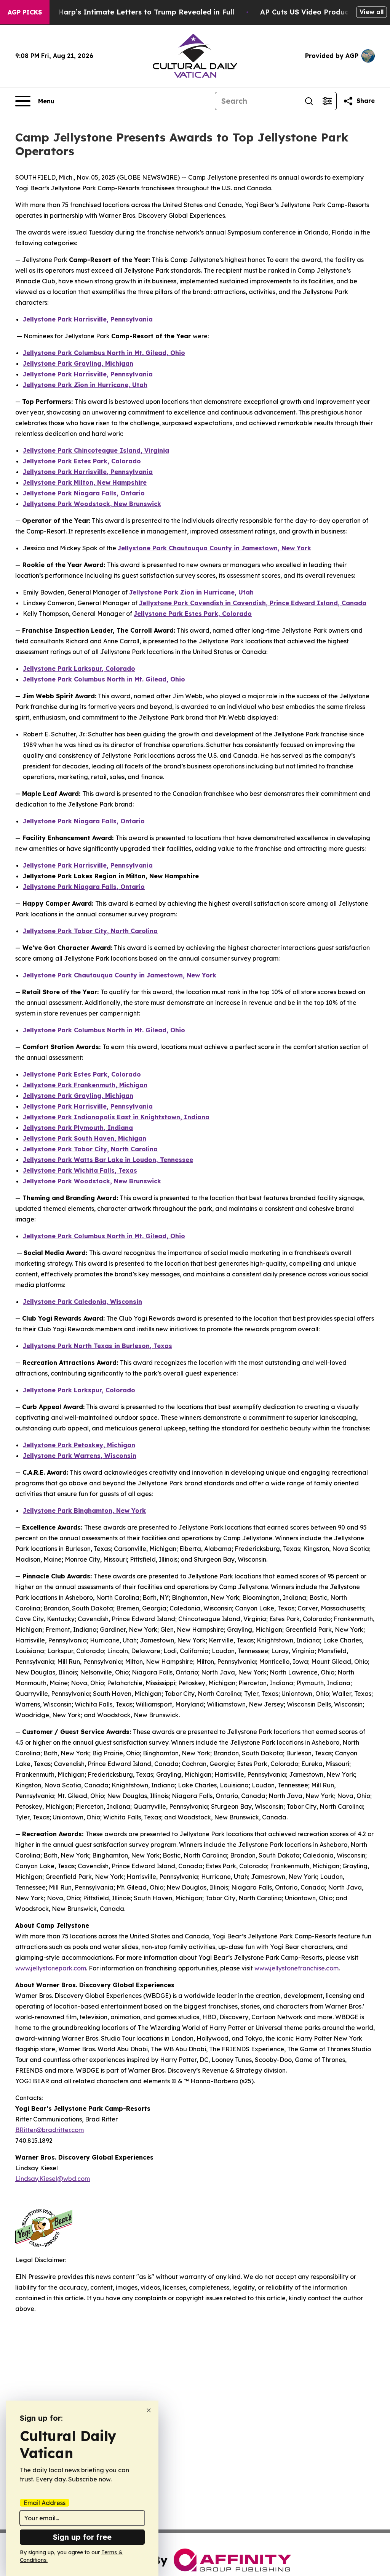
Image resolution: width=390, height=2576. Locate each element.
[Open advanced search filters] (327, 101)
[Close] (149, 2410)
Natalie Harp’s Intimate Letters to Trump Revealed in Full (132, 12)
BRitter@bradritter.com (50, 2130)
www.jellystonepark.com (51, 1968)
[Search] (309, 101)
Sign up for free (82, 2537)
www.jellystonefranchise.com (296, 1968)
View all (372, 12)
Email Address (45, 2503)
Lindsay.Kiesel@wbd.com (53, 2179)
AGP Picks (25, 12)
